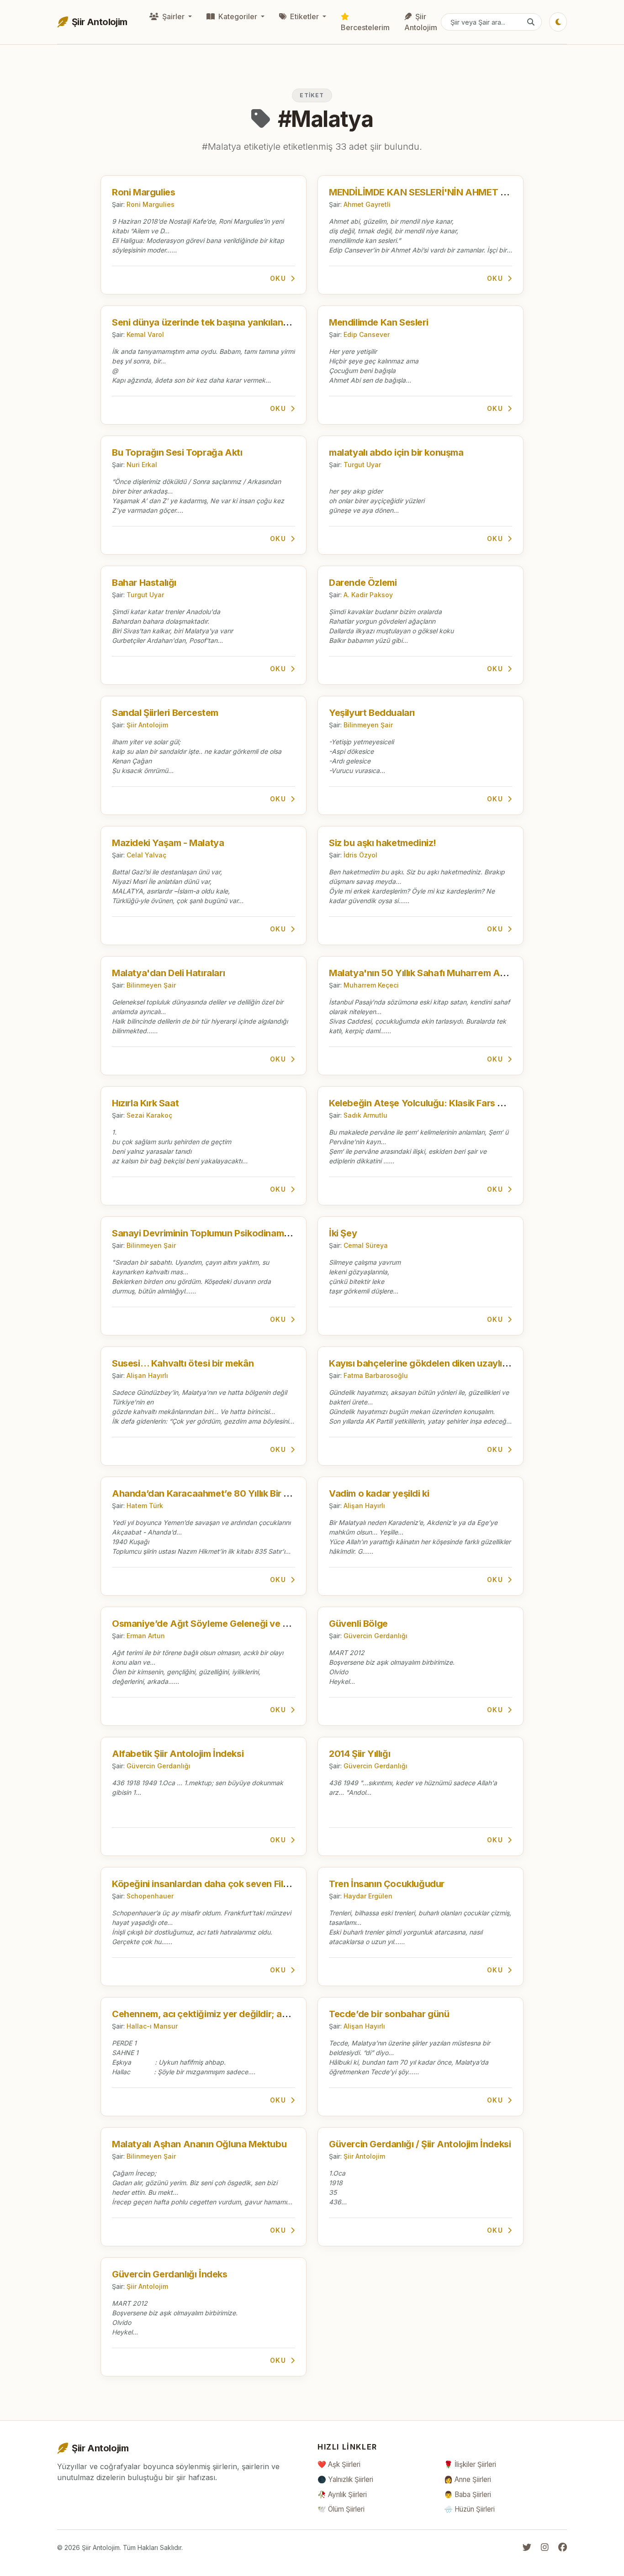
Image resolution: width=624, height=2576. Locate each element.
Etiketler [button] (304, 16)
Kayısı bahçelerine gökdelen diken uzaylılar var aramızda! (451, 1363)
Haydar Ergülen (368, 1896)
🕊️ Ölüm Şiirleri (341, 2509)
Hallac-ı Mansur (152, 2026)
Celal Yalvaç (146, 855)
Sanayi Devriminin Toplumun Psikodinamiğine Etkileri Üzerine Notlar (255, 1233)
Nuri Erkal (142, 465)
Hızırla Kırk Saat (145, 1103)
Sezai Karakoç (149, 1115)
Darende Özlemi (363, 583)
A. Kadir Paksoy (368, 595)
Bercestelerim (365, 27)
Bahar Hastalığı (144, 583)
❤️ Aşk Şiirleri (339, 2464)
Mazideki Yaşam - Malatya (168, 843)
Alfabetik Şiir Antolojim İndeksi (178, 1754)
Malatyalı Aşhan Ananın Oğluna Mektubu (199, 2144)
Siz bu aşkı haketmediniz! (383, 843)
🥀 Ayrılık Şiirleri (342, 2495)
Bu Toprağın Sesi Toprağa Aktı (177, 452)
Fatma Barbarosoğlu (376, 1375)
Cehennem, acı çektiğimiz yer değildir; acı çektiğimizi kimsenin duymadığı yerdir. (283, 2014)
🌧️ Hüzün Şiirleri (469, 2509)
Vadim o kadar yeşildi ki (379, 1493)
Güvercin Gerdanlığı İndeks (170, 2274)
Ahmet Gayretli (367, 204)
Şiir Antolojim (421, 22)
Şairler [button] (173, 16)
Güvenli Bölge (358, 1624)
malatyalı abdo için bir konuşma (396, 452)
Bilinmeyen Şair (368, 725)
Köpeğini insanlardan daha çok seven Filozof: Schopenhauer (242, 1884)
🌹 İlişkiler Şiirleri (470, 2464)
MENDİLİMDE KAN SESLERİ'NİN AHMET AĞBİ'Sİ (431, 192)
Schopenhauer (150, 1896)
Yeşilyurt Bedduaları (372, 713)
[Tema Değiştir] (558, 22)
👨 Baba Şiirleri (468, 2495)
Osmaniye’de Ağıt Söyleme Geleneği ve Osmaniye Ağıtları (235, 1624)
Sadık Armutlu (365, 1115)
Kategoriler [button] (238, 16)
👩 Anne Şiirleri (468, 2479)
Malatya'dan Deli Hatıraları (168, 973)
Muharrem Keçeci (371, 985)
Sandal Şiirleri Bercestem (165, 713)
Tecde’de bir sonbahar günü (389, 2014)
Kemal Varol (145, 334)
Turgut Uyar (362, 465)
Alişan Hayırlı (147, 1375)
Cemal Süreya (366, 1245)
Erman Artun (146, 1636)
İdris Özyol (360, 855)
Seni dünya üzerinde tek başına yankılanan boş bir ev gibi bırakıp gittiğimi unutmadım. (294, 322)
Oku (279, 278)
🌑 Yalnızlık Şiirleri (345, 2479)
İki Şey (343, 1233)
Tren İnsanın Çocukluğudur (387, 1884)
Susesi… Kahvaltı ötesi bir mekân (183, 1363)
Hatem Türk (145, 1506)
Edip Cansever (367, 334)
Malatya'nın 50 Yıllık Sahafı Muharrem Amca (423, 973)
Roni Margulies (143, 192)
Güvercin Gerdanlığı (375, 1636)
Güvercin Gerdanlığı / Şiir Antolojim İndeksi (420, 2144)
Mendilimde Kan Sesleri (378, 322)
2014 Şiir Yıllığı (360, 1754)
